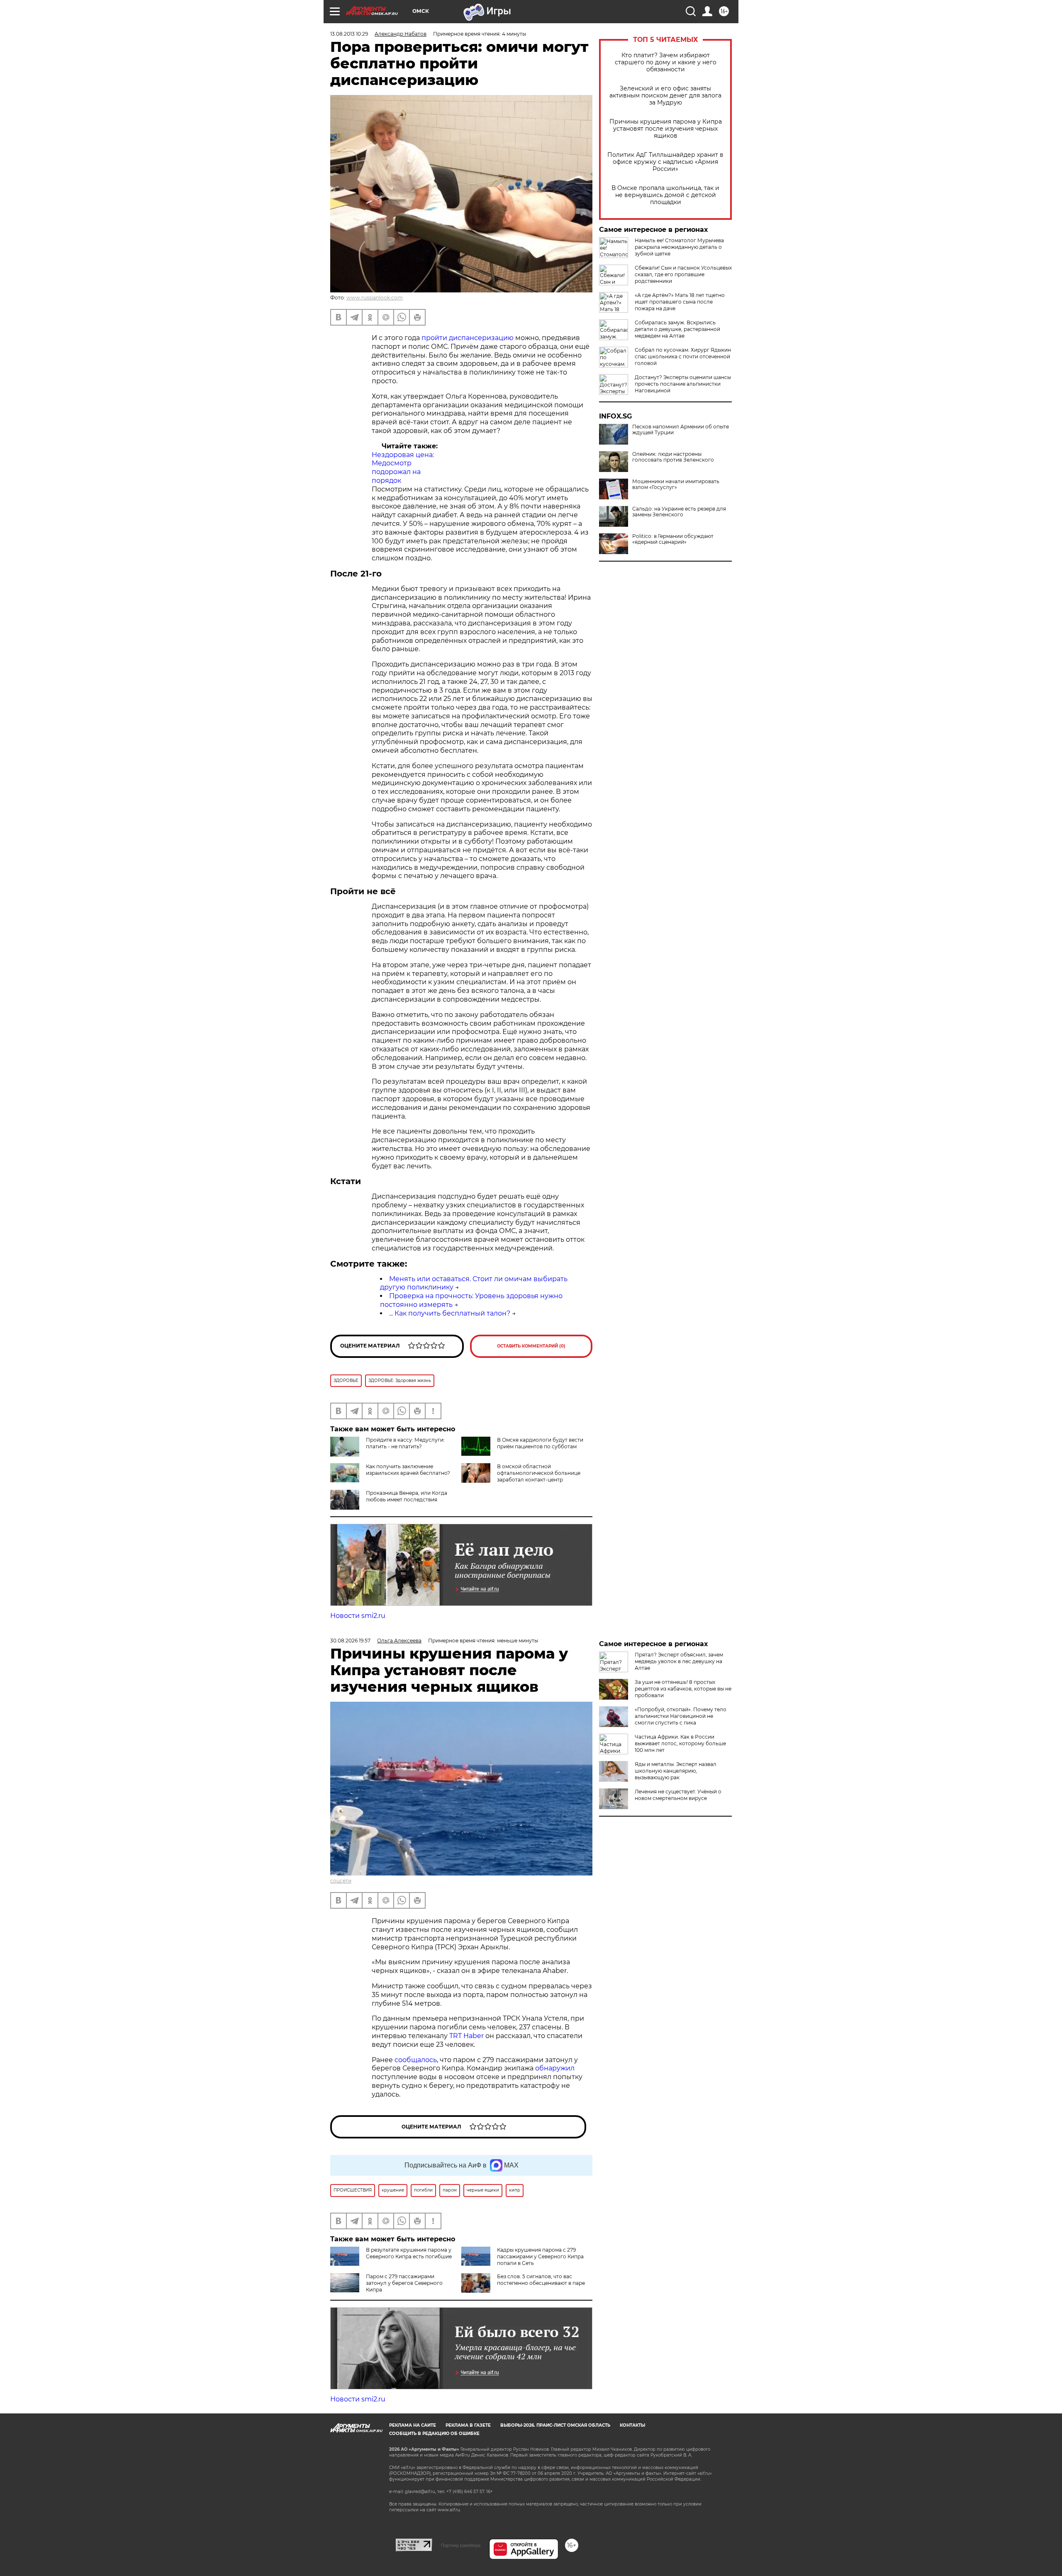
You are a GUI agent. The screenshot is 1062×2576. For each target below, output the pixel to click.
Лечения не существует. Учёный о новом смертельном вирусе (678, 1795)
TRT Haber (466, 2036)
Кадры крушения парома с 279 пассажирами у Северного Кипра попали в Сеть (540, 2256)
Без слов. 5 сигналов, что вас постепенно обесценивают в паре (541, 2280)
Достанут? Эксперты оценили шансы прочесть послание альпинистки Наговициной (683, 384)
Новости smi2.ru (358, 1616)
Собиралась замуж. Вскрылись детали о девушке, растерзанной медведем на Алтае (677, 329)
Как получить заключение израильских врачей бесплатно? (408, 1470)
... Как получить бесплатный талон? (450, 1313)
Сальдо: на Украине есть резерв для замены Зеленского (679, 512)
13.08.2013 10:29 (349, 34)
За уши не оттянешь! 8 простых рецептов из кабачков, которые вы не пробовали (683, 1689)
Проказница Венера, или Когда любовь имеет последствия (407, 1496)
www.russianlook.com (375, 298)
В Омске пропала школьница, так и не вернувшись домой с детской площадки (665, 195)
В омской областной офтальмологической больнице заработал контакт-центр (539, 1473)
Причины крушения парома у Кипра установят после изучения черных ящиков (666, 129)
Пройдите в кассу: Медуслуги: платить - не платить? (405, 1443)
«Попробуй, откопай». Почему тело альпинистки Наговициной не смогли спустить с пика (681, 1716)
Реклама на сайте (413, 2425)
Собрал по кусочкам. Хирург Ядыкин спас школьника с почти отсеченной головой (683, 356)
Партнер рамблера (461, 2545)
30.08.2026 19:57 (350, 1641)
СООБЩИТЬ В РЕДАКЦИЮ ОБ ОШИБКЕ (434, 2434)
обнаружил (555, 2068)
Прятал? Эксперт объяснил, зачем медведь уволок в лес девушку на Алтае (679, 1661)
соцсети (341, 1881)
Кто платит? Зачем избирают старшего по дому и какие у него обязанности (666, 62)
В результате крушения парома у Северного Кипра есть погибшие (409, 2253)
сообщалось (416, 2060)
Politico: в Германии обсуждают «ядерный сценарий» (673, 539)
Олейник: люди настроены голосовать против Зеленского (673, 457)
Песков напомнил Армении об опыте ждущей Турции (681, 430)
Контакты (632, 2425)
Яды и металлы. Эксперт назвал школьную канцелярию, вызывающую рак (676, 1771)
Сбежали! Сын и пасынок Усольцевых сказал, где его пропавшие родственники (683, 274)
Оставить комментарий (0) (531, 1346)
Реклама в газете (468, 2425)
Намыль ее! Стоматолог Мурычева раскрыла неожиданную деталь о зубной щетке (679, 247)
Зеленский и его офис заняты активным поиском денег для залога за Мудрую (665, 96)
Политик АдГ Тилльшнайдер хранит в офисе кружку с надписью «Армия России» (665, 162)
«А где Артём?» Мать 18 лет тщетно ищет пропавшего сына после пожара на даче (680, 302)
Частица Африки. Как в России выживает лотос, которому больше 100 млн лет (680, 1743)
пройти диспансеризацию (468, 338)
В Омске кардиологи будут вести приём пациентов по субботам (540, 1443)
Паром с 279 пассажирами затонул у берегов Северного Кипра (404, 2283)
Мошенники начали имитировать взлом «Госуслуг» (676, 484)
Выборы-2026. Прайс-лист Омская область (555, 2425)
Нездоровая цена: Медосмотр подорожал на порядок (403, 468)
